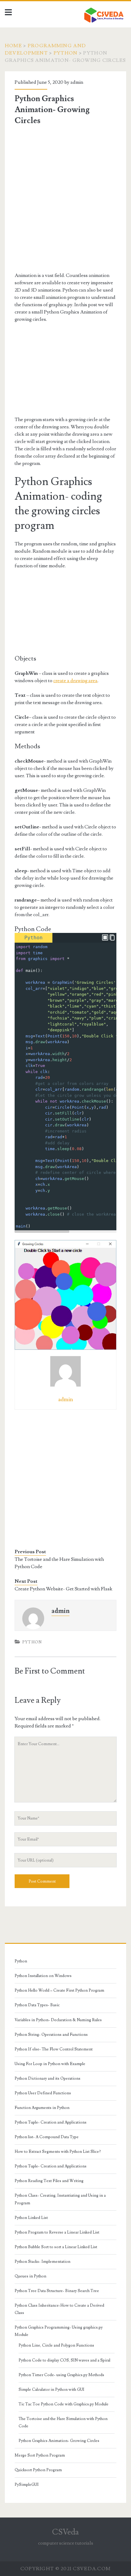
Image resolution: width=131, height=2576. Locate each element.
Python (66, 53)
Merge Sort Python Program (40, 2455)
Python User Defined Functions (43, 2093)
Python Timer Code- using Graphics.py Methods (61, 2375)
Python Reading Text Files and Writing (49, 2181)
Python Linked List (31, 2218)
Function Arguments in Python (42, 2108)
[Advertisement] (65, 199)
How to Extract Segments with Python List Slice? (58, 2152)
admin (77, 82)
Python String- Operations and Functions (51, 2035)
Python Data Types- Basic (37, 2005)
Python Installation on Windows (43, 1976)
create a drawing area (75, 681)
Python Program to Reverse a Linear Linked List (57, 2232)
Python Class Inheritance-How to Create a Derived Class (59, 2309)
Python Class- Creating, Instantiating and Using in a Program (60, 2199)
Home (13, 46)
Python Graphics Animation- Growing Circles (59, 2441)
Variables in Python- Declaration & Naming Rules (58, 2020)
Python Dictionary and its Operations (48, 2078)
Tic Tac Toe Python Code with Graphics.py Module (64, 2404)
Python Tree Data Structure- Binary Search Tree (57, 2291)
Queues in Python (30, 2276)
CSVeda (65, 2532)
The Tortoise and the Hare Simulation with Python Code (59, 1563)
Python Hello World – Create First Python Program (59, 1990)
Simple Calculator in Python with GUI (51, 2390)
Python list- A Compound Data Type (47, 2137)
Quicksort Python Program (38, 2470)
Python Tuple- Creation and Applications (51, 2122)
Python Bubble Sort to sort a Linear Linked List (56, 2247)
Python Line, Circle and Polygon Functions (56, 2345)
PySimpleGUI (27, 2485)
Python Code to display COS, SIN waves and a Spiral (64, 2360)
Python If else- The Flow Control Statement (54, 2049)
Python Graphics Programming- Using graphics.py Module (59, 2331)
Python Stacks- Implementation (42, 2262)
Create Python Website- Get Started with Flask (64, 1589)
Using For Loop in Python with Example (50, 2064)
